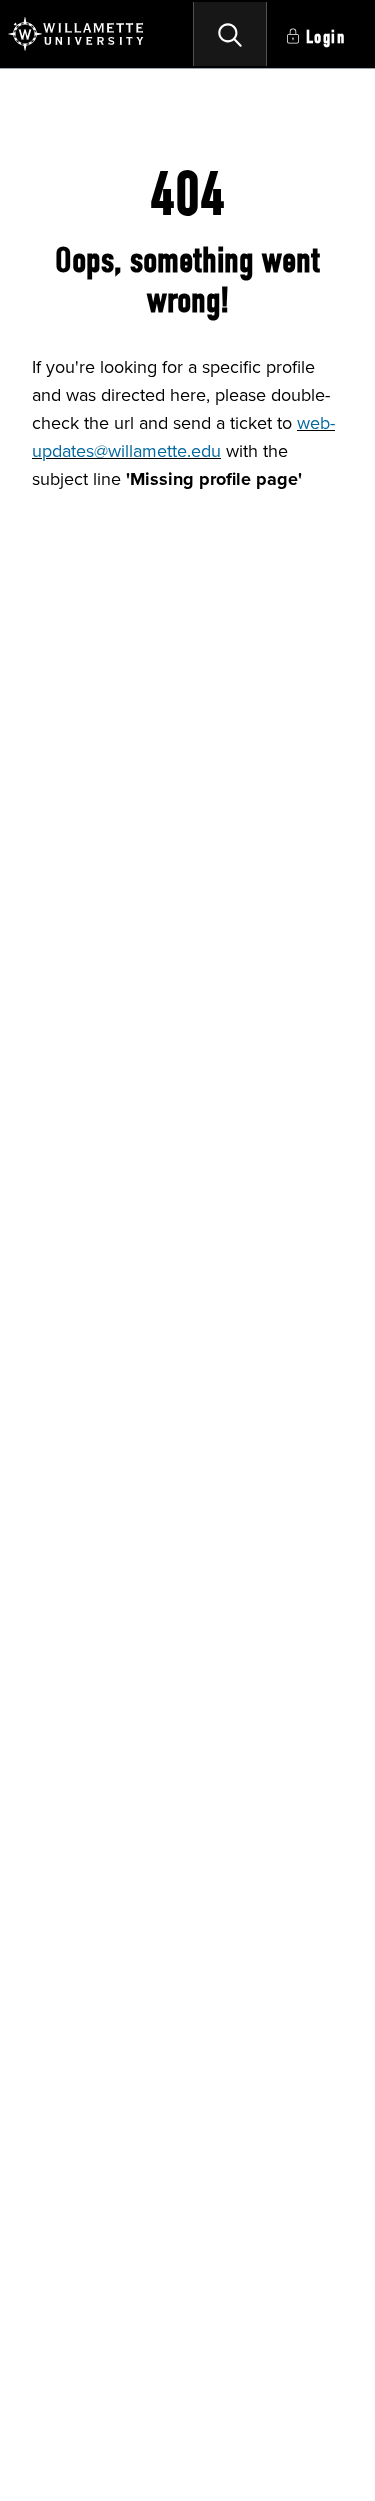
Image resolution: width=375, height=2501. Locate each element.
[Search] (230, 34)
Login (326, 37)
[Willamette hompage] (76, 34)
